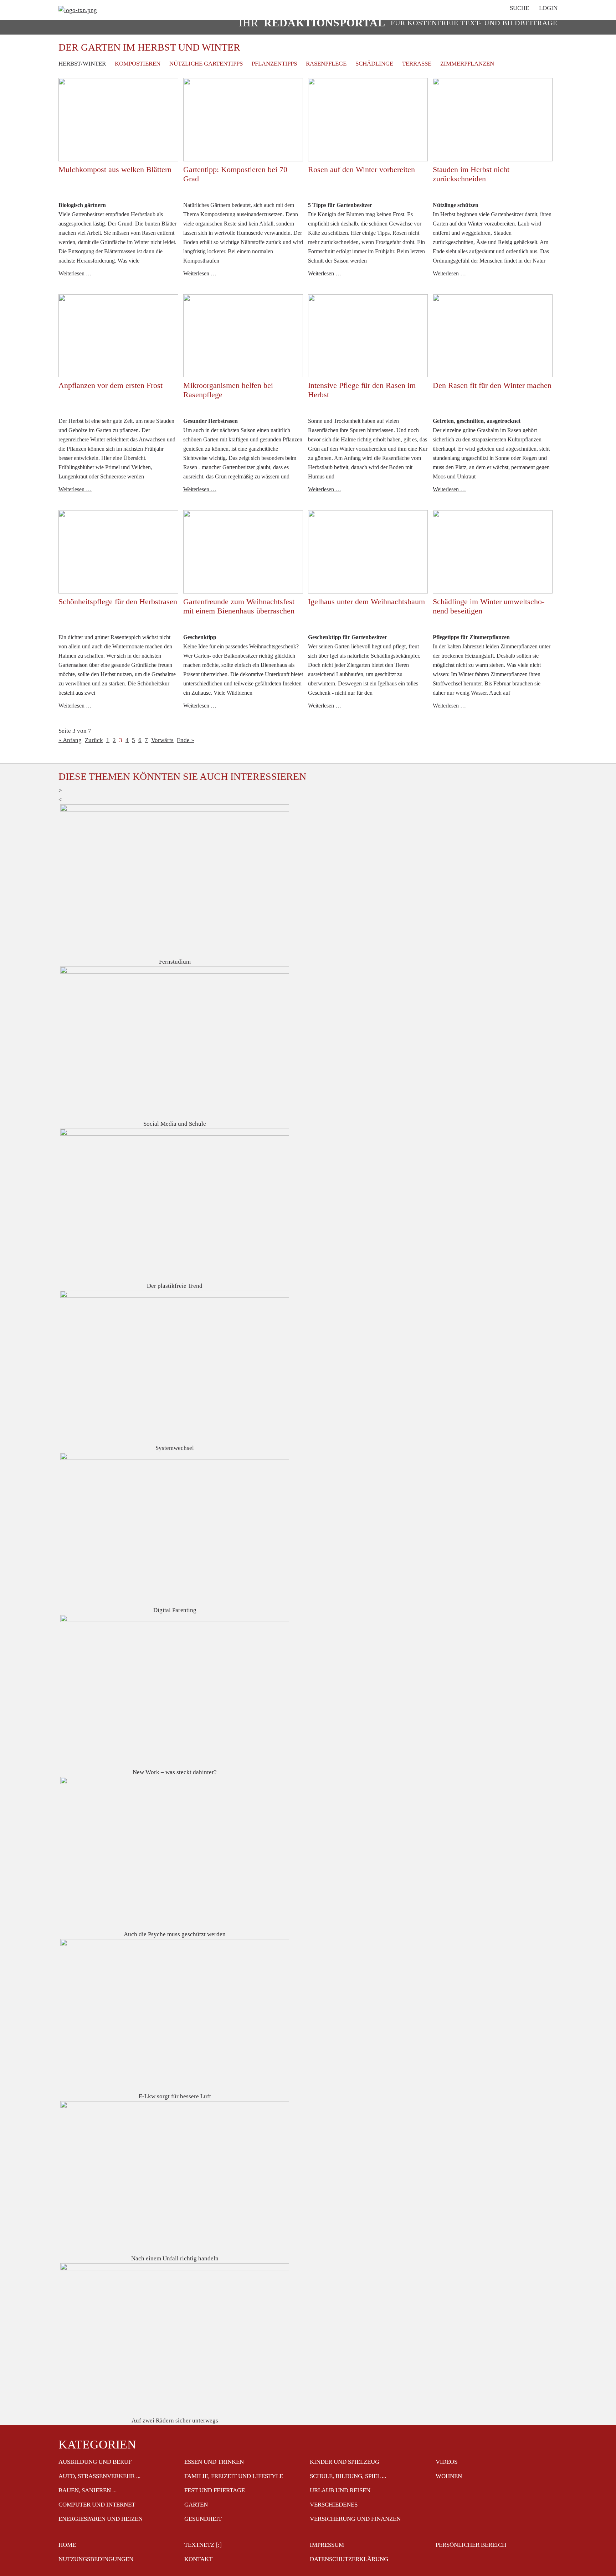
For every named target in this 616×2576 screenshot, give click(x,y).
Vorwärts (162, 740)
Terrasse (417, 64)
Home (67, 2545)
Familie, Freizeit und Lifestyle (234, 2476)
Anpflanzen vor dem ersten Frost (111, 385)
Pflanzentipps (274, 64)
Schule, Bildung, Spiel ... (348, 2476)
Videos (446, 2462)
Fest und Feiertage (215, 2490)
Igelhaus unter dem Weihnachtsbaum (366, 602)
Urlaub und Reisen (340, 2490)
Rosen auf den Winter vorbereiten (361, 169)
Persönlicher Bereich (471, 2545)
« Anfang (70, 740)
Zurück (94, 740)
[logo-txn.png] (78, 10)
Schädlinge (374, 64)
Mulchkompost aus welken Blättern (115, 169)
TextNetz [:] (203, 2545)
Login (548, 8)
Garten (196, 2505)
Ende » (186, 740)
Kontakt (198, 2559)
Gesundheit (203, 2519)
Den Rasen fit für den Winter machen (492, 385)
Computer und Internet (97, 2505)
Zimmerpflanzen (467, 64)
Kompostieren (138, 64)
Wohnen (449, 2476)
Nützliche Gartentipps (206, 64)
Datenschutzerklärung (349, 2559)
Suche (519, 8)
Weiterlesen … (75, 273)
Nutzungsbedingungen (96, 2559)
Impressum (327, 2545)
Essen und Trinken (214, 2462)
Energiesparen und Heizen (101, 2519)
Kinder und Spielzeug (345, 2462)
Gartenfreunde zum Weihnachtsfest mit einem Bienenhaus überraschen (239, 606)
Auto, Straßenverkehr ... (99, 2476)
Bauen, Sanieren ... (88, 2490)
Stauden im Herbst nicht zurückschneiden (471, 174)
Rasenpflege (326, 64)
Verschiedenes (334, 2505)
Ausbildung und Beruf (95, 2462)
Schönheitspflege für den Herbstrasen (118, 602)
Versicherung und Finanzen (355, 2519)
